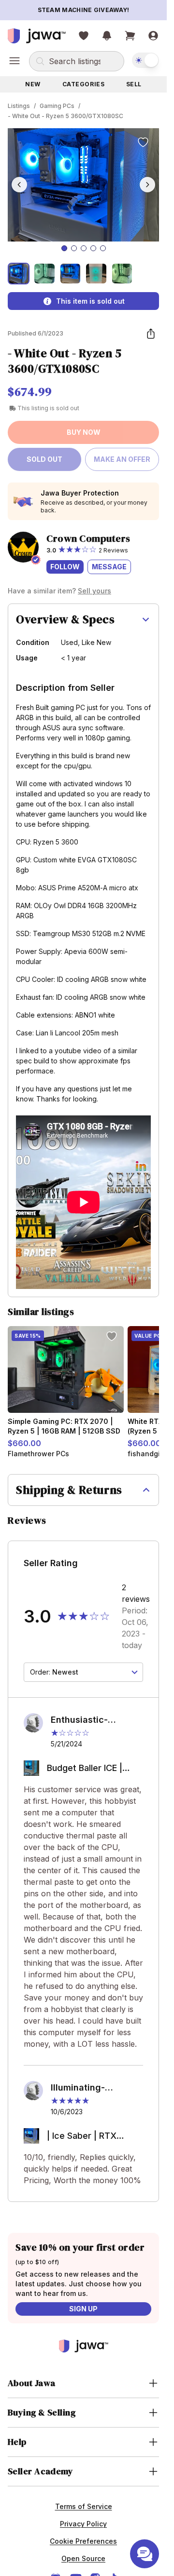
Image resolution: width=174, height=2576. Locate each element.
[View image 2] (44, 274)
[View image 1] (19, 274)
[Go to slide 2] (74, 248)
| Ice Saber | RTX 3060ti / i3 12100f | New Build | (86, 2137)
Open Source (83, 2558)
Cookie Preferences (83, 2541)
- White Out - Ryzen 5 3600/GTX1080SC (65, 116)
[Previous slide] (19, 185)
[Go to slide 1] (64, 248)
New (33, 84)
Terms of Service (84, 2506)
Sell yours (94, 591)
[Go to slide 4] (93, 248)
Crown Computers (88, 538)
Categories (84, 84)
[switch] (145, 60)
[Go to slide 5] (103, 248)
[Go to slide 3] (84, 248)
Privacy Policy (83, 2524)
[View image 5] (122, 274)
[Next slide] (147, 185)
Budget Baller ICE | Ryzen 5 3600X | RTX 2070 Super (91, 1769)
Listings (19, 106)
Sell (134, 84)
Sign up (83, 2309)
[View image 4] (96, 274)
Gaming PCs (57, 106)
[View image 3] (70, 274)
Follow (65, 567)
